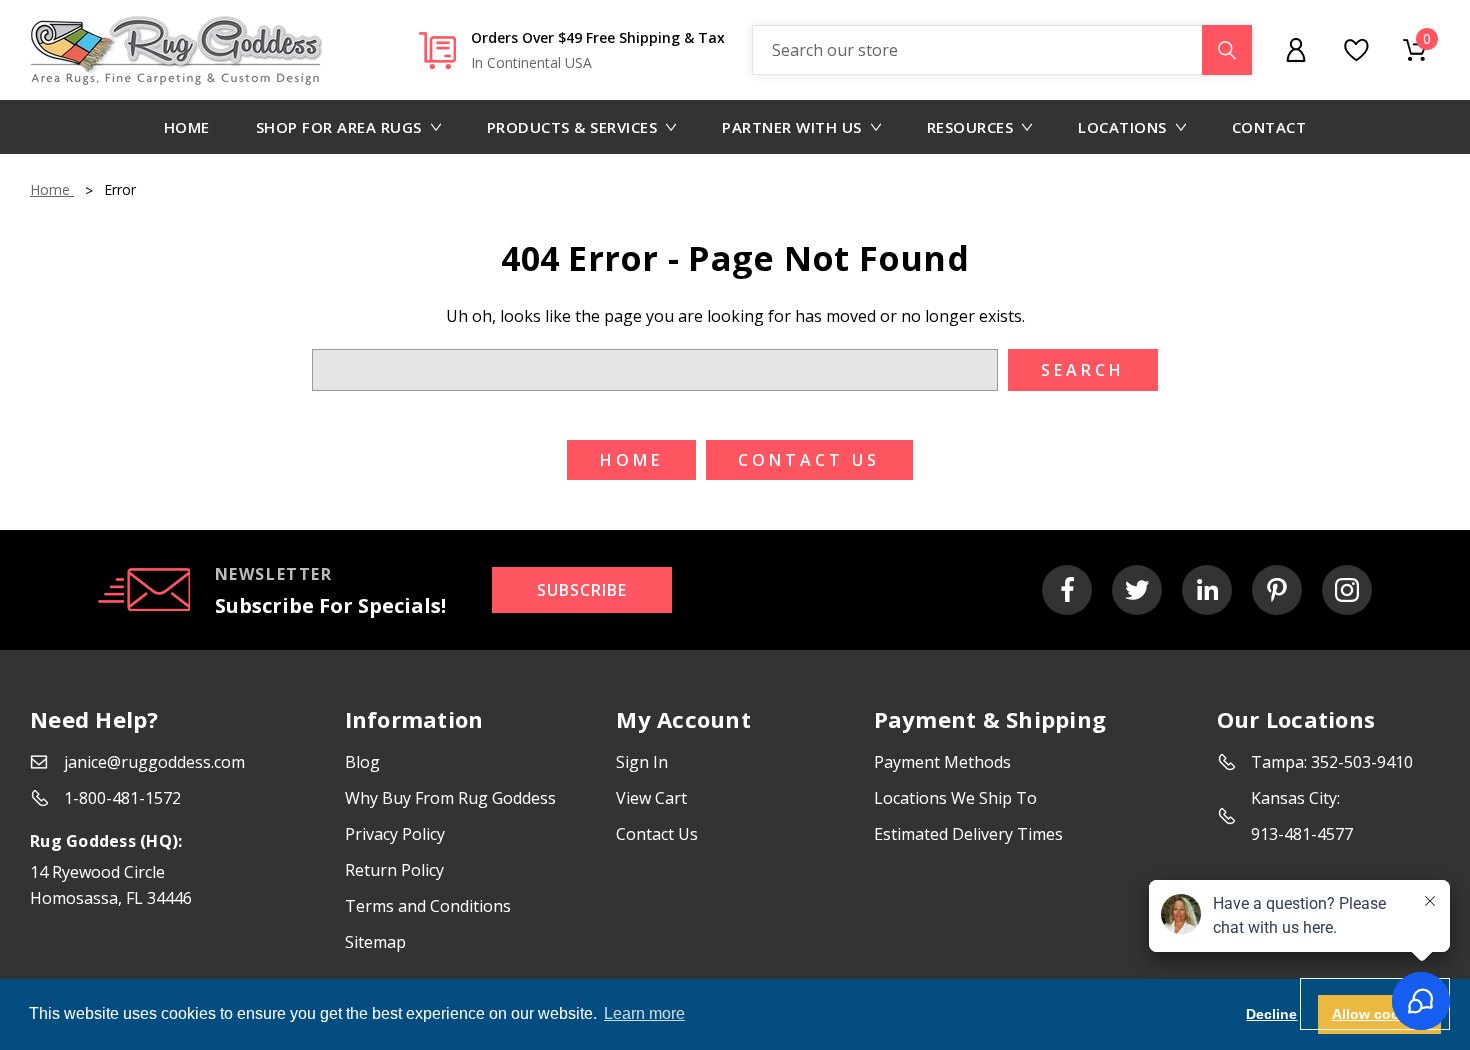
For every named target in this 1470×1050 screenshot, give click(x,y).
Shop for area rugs (339, 127)
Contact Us (657, 834)
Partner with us (792, 127)
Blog (362, 762)
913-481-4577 (1302, 834)
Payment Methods (942, 762)
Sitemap (375, 942)
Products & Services (572, 127)
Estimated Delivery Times (968, 834)
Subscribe (582, 590)
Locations (1122, 127)
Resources (970, 127)
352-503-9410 (1362, 762)
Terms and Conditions (428, 906)
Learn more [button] (644, 1013)
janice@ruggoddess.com (154, 762)
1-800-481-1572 (122, 798)
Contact (1269, 127)
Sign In (642, 762)
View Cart (651, 798)
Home (187, 127)
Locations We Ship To (955, 798)
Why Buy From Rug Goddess (450, 798)
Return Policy (394, 870)
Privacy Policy (395, 834)
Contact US (809, 460)
